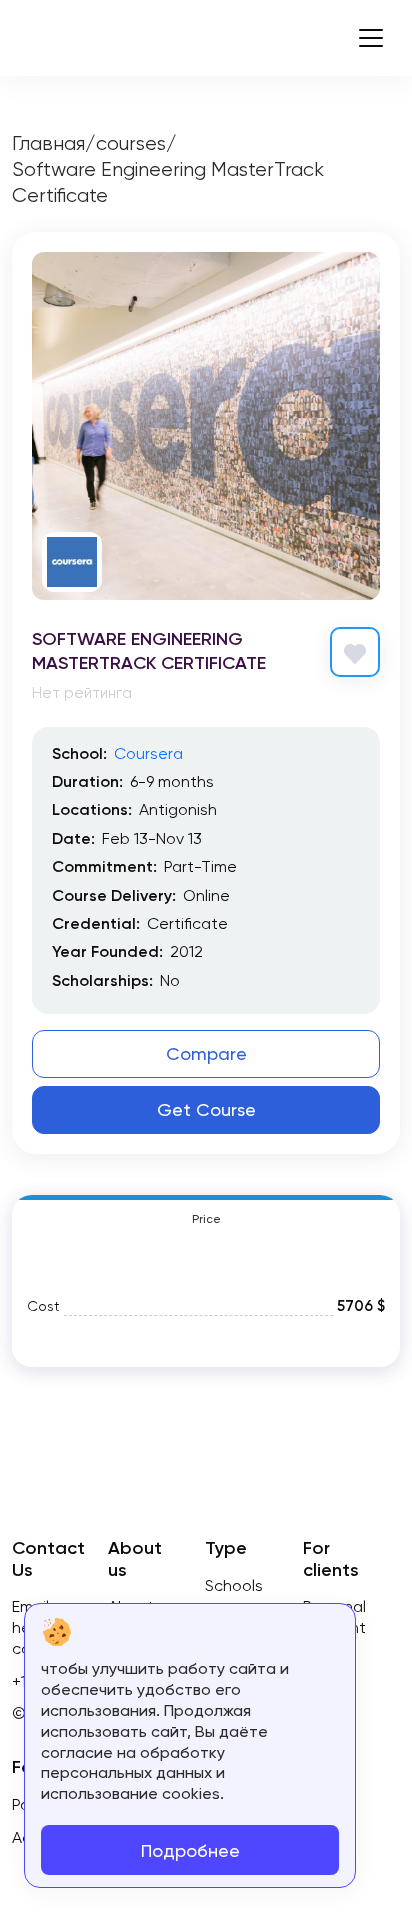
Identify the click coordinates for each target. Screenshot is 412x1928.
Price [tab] (206, 1219)
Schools (234, 1585)
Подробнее (190, 1850)
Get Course (206, 1109)
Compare (206, 1053)
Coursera (148, 753)
